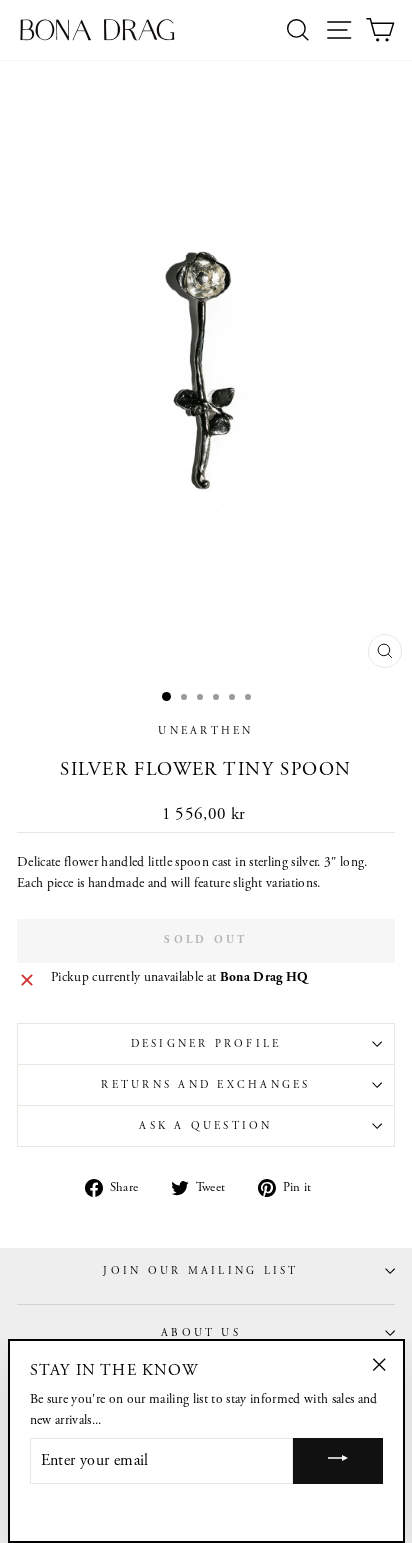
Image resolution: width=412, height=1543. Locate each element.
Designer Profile (206, 1044)
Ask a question (205, 1126)
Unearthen (205, 731)
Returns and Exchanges (205, 1085)
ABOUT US (201, 1333)
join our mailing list (200, 1271)
